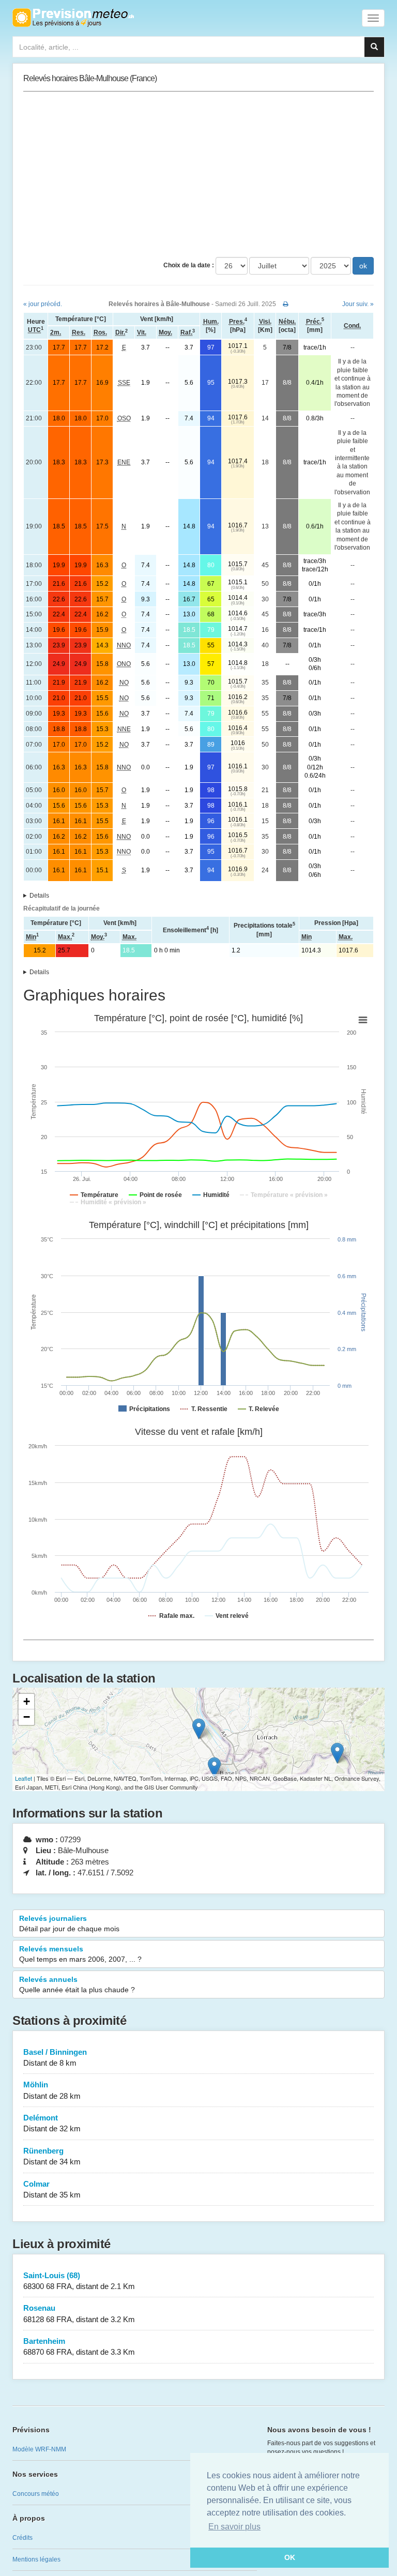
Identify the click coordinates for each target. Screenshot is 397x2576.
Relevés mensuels (80, 1954)
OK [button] (290, 2557)
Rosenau (79, 2313)
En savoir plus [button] (234, 2527)
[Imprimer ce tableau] (286, 304)
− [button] (27, 1717)
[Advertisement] (198, 174)
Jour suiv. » (358, 304)
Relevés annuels (77, 1984)
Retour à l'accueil (73, 18)
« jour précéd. (43, 304)
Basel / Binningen (55, 2057)
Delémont (52, 2123)
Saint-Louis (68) (79, 2281)
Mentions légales (36, 2559)
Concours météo (36, 2494)
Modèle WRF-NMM (39, 2449)
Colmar (52, 2189)
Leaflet (24, 1778)
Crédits (22, 2538)
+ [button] (27, 1701)
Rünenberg (52, 2156)
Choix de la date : (189, 265)
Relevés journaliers (69, 1923)
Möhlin (52, 2090)
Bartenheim (79, 2346)
